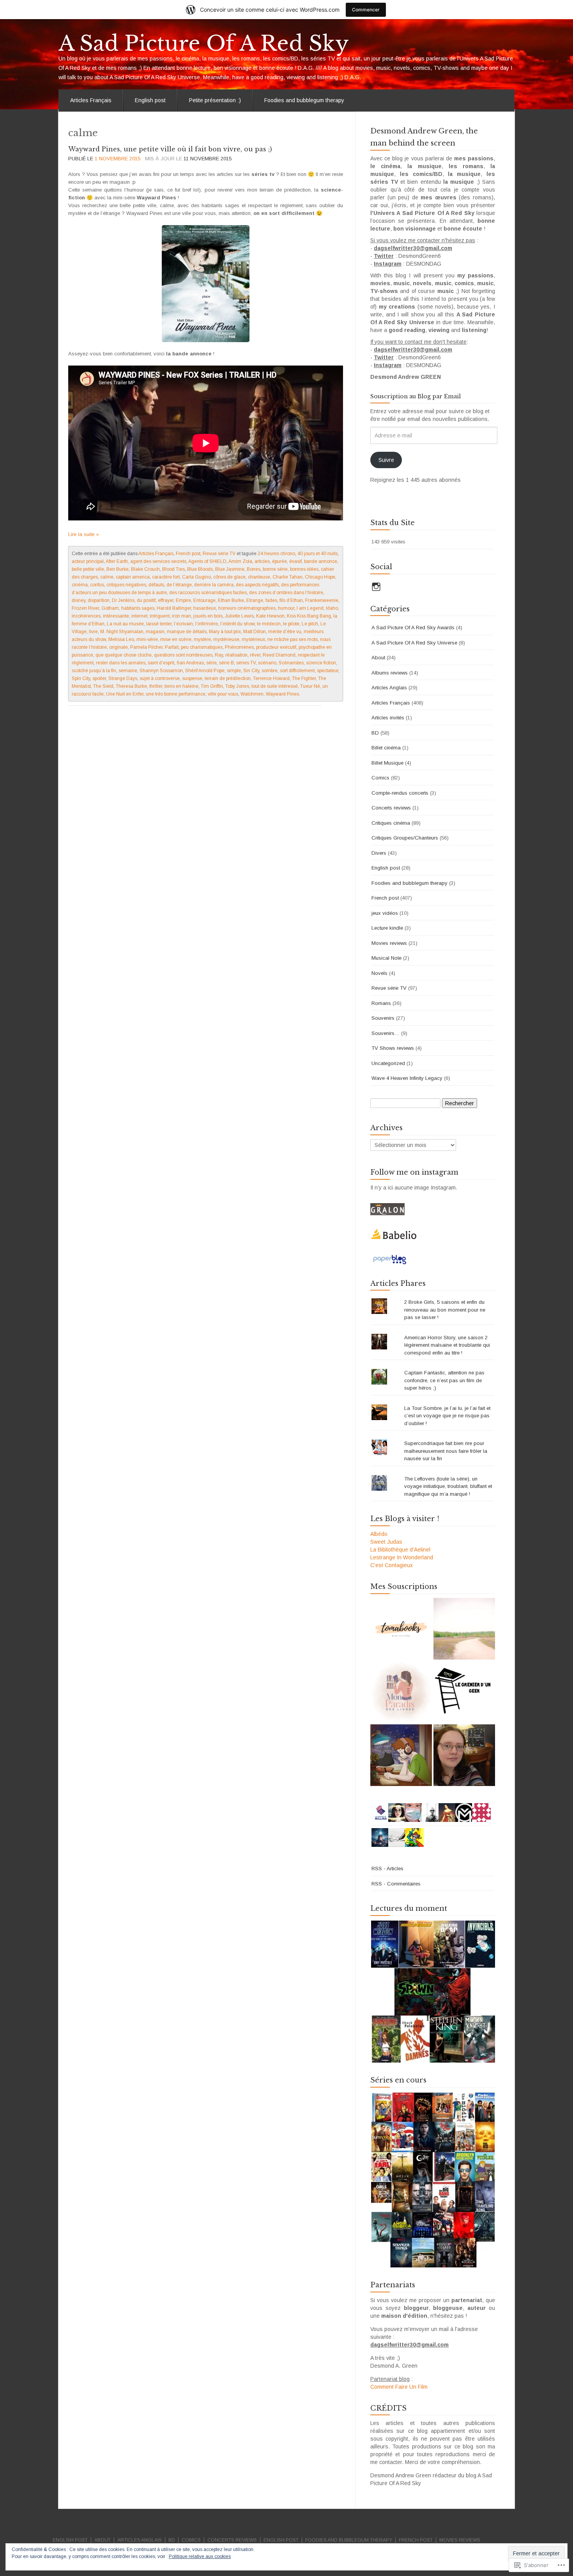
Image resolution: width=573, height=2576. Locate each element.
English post (150, 100)
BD (375, 733)
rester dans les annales (121, 663)
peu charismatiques (202, 647)
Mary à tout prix (225, 632)
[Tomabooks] (401, 1629)
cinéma (80, 585)
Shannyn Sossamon (161, 671)
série (211, 663)
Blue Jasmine (230, 569)
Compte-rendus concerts (400, 793)
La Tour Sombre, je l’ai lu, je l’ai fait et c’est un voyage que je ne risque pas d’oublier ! (447, 1416)
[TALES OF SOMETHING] (464, 1755)
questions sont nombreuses (183, 655)
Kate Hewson (270, 616)
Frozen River (85, 608)
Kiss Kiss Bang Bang (309, 616)
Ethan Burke (231, 600)
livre (93, 632)
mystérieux (253, 639)
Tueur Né (310, 686)
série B (226, 663)
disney (79, 600)
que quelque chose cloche (124, 655)
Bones (254, 569)
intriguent (160, 616)
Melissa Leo (121, 639)
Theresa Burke (131, 686)
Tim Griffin (212, 686)
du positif (146, 600)
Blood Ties (173, 569)
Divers (379, 853)
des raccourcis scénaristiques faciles (208, 593)
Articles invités (388, 718)
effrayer (166, 600)
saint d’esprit (161, 663)
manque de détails (187, 632)
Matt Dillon (255, 632)
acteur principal (88, 561)
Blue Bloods (200, 569)
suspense (192, 678)
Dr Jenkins (123, 600)
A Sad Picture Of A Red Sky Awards (413, 628)
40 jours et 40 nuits (317, 554)
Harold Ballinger (174, 608)
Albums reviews (390, 673)
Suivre (386, 460)
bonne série (275, 569)
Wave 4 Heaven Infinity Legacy (407, 1078)
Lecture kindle (387, 928)
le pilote (291, 624)
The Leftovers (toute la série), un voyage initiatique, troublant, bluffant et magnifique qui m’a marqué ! (448, 1486)
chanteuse (259, 577)
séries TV (246, 663)
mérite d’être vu (285, 632)
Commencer (366, 10)
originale (118, 647)
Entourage (204, 600)
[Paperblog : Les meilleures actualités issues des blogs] (390, 1259)
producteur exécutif (276, 647)
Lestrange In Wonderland (402, 1557)
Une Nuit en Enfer (125, 694)
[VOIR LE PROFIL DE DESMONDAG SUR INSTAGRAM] (376, 587)
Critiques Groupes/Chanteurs (405, 838)
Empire (183, 600)
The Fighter (304, 678)
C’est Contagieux (392, 1565)
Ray (219, 655)
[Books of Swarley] (401, 1755)
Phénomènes (239, 647)
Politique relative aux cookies (200, 2556)
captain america (133, 577)
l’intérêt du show (237, 624)
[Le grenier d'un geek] (464, 1692)
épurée (279, 561)
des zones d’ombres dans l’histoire (286, 593)
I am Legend (310, 608)
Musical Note (386, 958)
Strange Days (123, 678)
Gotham (110, 608)
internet (139, 616)
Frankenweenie (322, 600)
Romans (381, 1003)
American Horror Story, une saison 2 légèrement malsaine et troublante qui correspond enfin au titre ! (447, 1345)
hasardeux (205, 608)
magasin (155, 632)
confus (97, 585)
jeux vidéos (385, 913)
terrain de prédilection (228, 678)
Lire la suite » (84, 534)
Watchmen (252, 694)
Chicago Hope (320, 577)
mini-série (147, 639)
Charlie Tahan (287, 577)
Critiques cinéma (391, 823)
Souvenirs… (386, 1033)
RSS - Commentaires (396, 1884)
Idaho (332, 608)
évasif (295, 561)
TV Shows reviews (393, 1048)
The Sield (103, 686)
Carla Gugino (196, 577)
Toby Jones (237, 686)
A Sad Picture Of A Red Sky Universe (414, 643)
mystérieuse (226, 639)
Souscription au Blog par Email (416, 396)
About (378, 658)
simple (234, 671)
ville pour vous (223, 694)
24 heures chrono (276, 554)
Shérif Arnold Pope (205, 671)
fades (271, 600)
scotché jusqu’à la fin (94, 671)
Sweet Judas (386, 1542)
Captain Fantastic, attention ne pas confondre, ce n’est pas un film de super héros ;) (444, 1380)
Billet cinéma (386, 748)
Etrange (255, 600)
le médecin (269, 624)
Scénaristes (291, 663)
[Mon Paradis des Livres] (401, 1692)
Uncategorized (388, 1063)
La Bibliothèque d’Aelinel (400, 1550)
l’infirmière (207, 624)
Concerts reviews (391, 808)
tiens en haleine (181, 686)
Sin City (251, 671)
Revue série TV (219, 554)
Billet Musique (387, 763)
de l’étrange (179, 585)
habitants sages (138, 608)
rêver (255, 655)
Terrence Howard (271, 678)
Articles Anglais (389, 688)
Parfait (172, 647)
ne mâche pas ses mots (293, 639)
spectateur (328, 671)
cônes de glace (229, 577)
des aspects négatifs (257, 585)
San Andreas (190, 663)
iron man (181, 616)
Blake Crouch (145, 569)
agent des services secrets (158, 561)
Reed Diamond (279, 655)
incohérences (86, 616)
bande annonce (321, 561)
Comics (380, 778)
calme (107, 577)
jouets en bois (208, 616)
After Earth (117, 561)
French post (188, 554)
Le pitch (310, 624)
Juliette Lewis (239, 616)
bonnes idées (304, 569)
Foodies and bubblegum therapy (304, 100)
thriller (156, 686)
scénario (267, 663)
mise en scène (176, 639)
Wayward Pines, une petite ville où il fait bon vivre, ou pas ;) (170, 149)
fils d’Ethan (291, 600)
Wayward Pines (282, 694)
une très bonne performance (176, 694)
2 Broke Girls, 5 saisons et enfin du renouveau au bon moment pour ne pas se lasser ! (445, 1310)
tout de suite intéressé (275, 686)
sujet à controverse (160, 678)
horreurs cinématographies (247, 608)
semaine (128, 671)
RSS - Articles (387, 1869)
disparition (99, 600)
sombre (270, 671)
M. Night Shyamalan (122, 632)
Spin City (81, 678)
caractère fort (166, 577)
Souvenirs (383, 1018)
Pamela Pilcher (146, 647)
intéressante (116, 616)
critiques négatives (126, 585)
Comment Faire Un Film (399, 2387)
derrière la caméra (214, 585)
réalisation (236, 655)
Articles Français (91, 100)
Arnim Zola (240, 561)
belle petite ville (88, 569)
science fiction (321, 663)
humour (286, 608)
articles (262, 561)
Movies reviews (389, 943)
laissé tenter (159, 624)
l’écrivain (183, 624)
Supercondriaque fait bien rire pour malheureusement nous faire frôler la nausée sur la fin (446, 1451)
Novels (379, 973)
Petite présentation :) (215, 100)
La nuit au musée (125, 624)
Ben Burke (118, 569)
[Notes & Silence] (464, 1629)
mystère (202, 639)
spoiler (99, 678)
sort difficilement (297, 671)
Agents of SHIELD (207, 561)
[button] (433, 1992)
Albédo (379, 1534)
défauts (156, 585)
